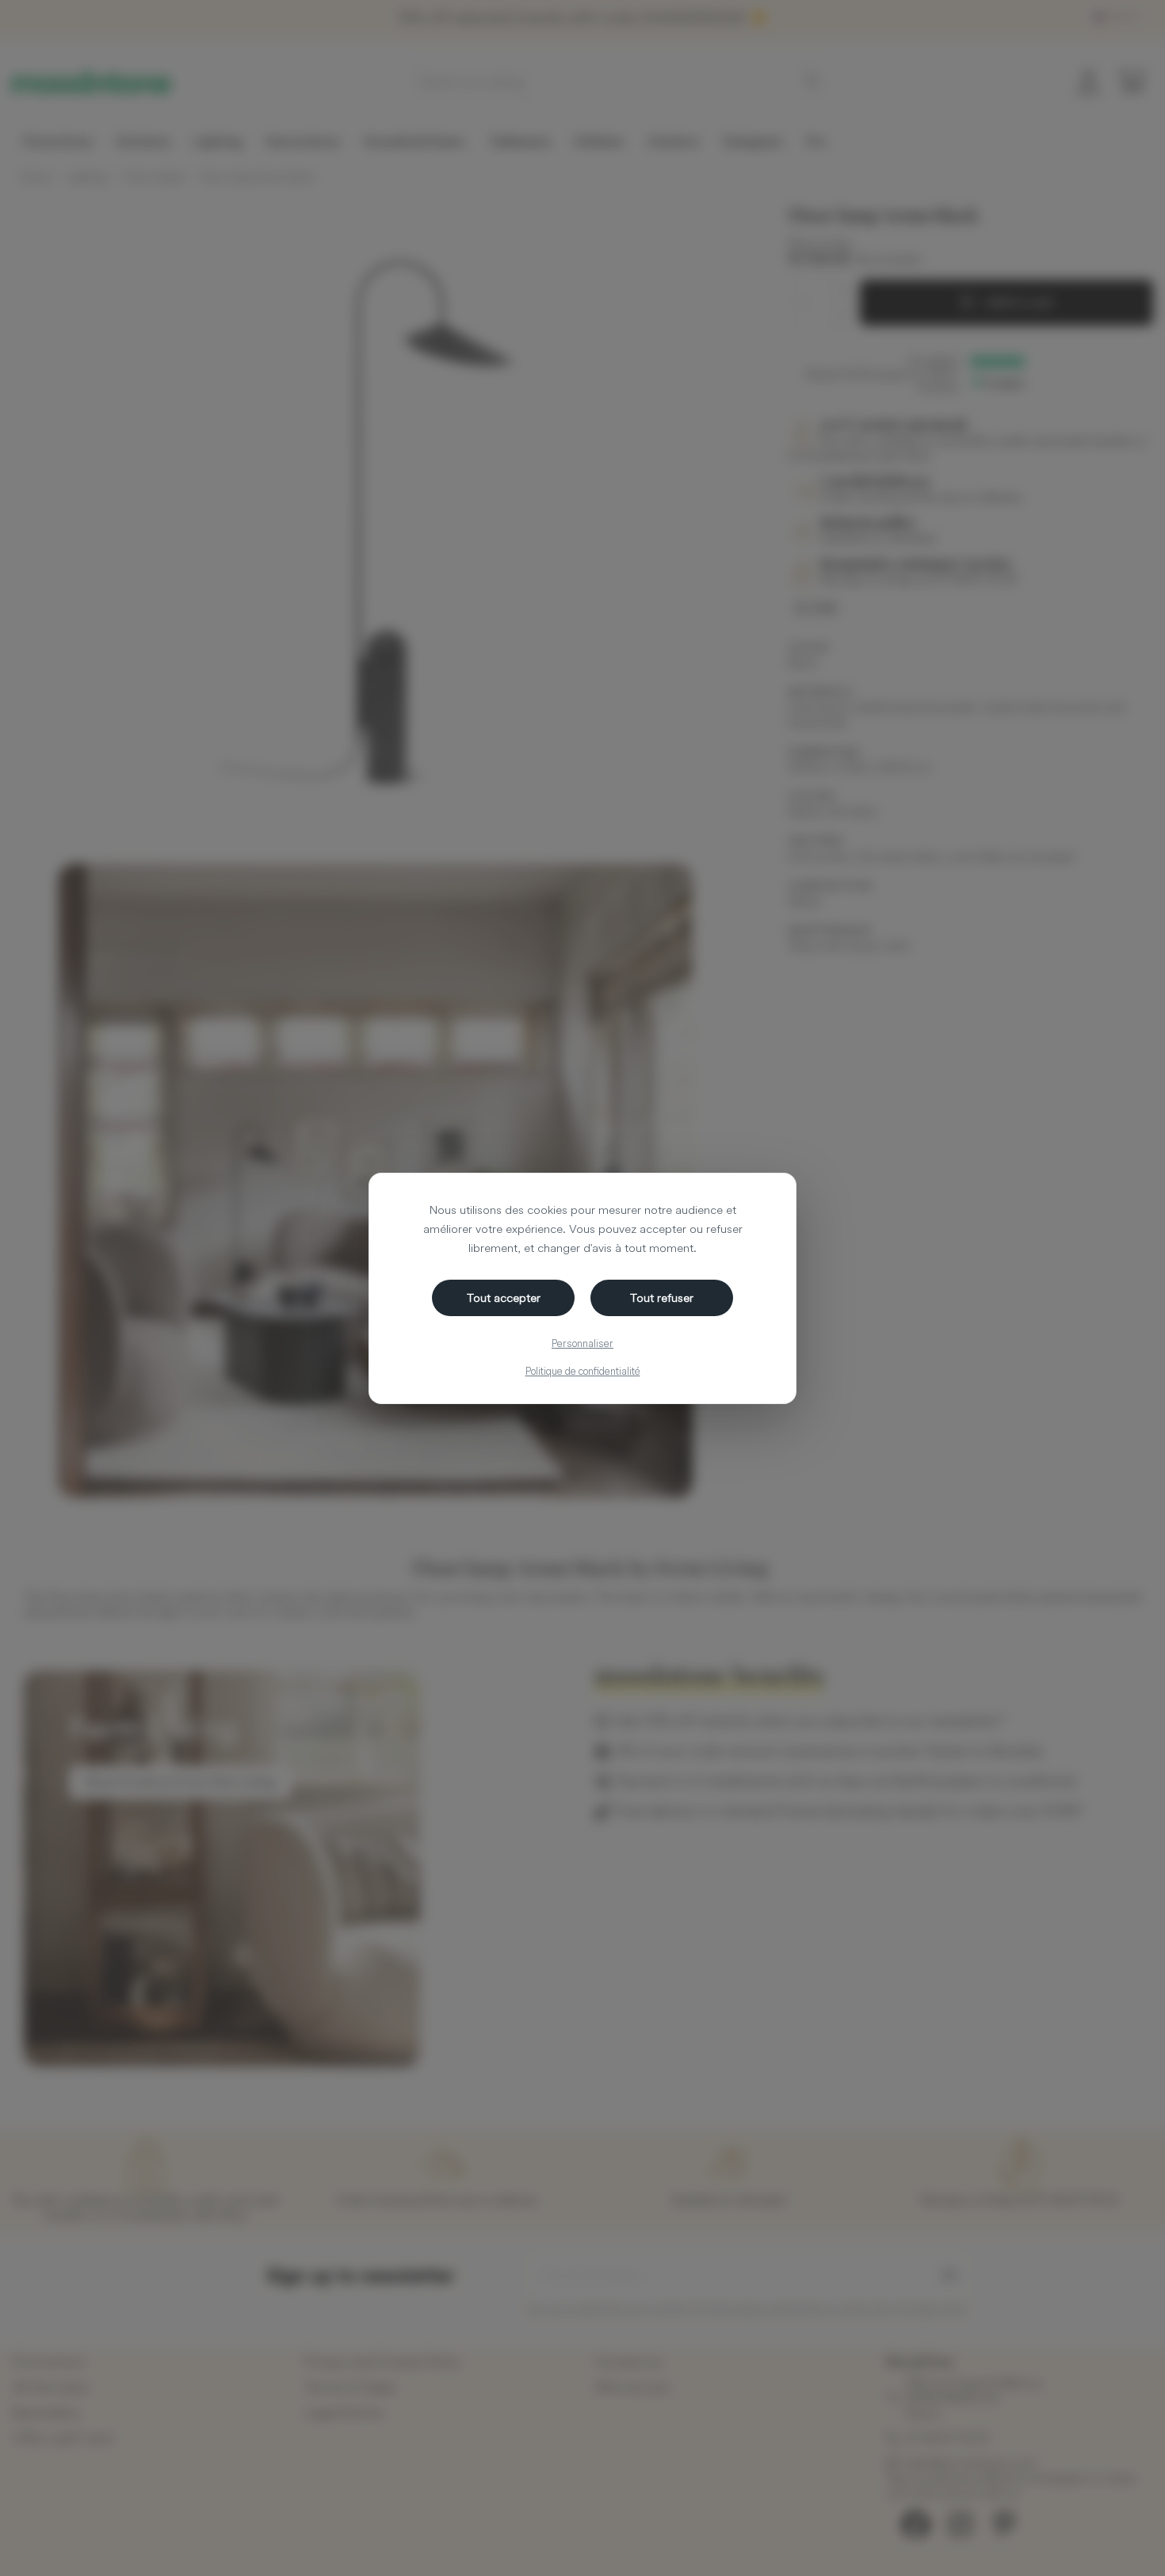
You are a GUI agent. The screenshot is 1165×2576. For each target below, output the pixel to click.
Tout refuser (662, 1298)
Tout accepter (504, 1298)
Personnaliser (582, 1343)
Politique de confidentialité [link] (583, 1371)
